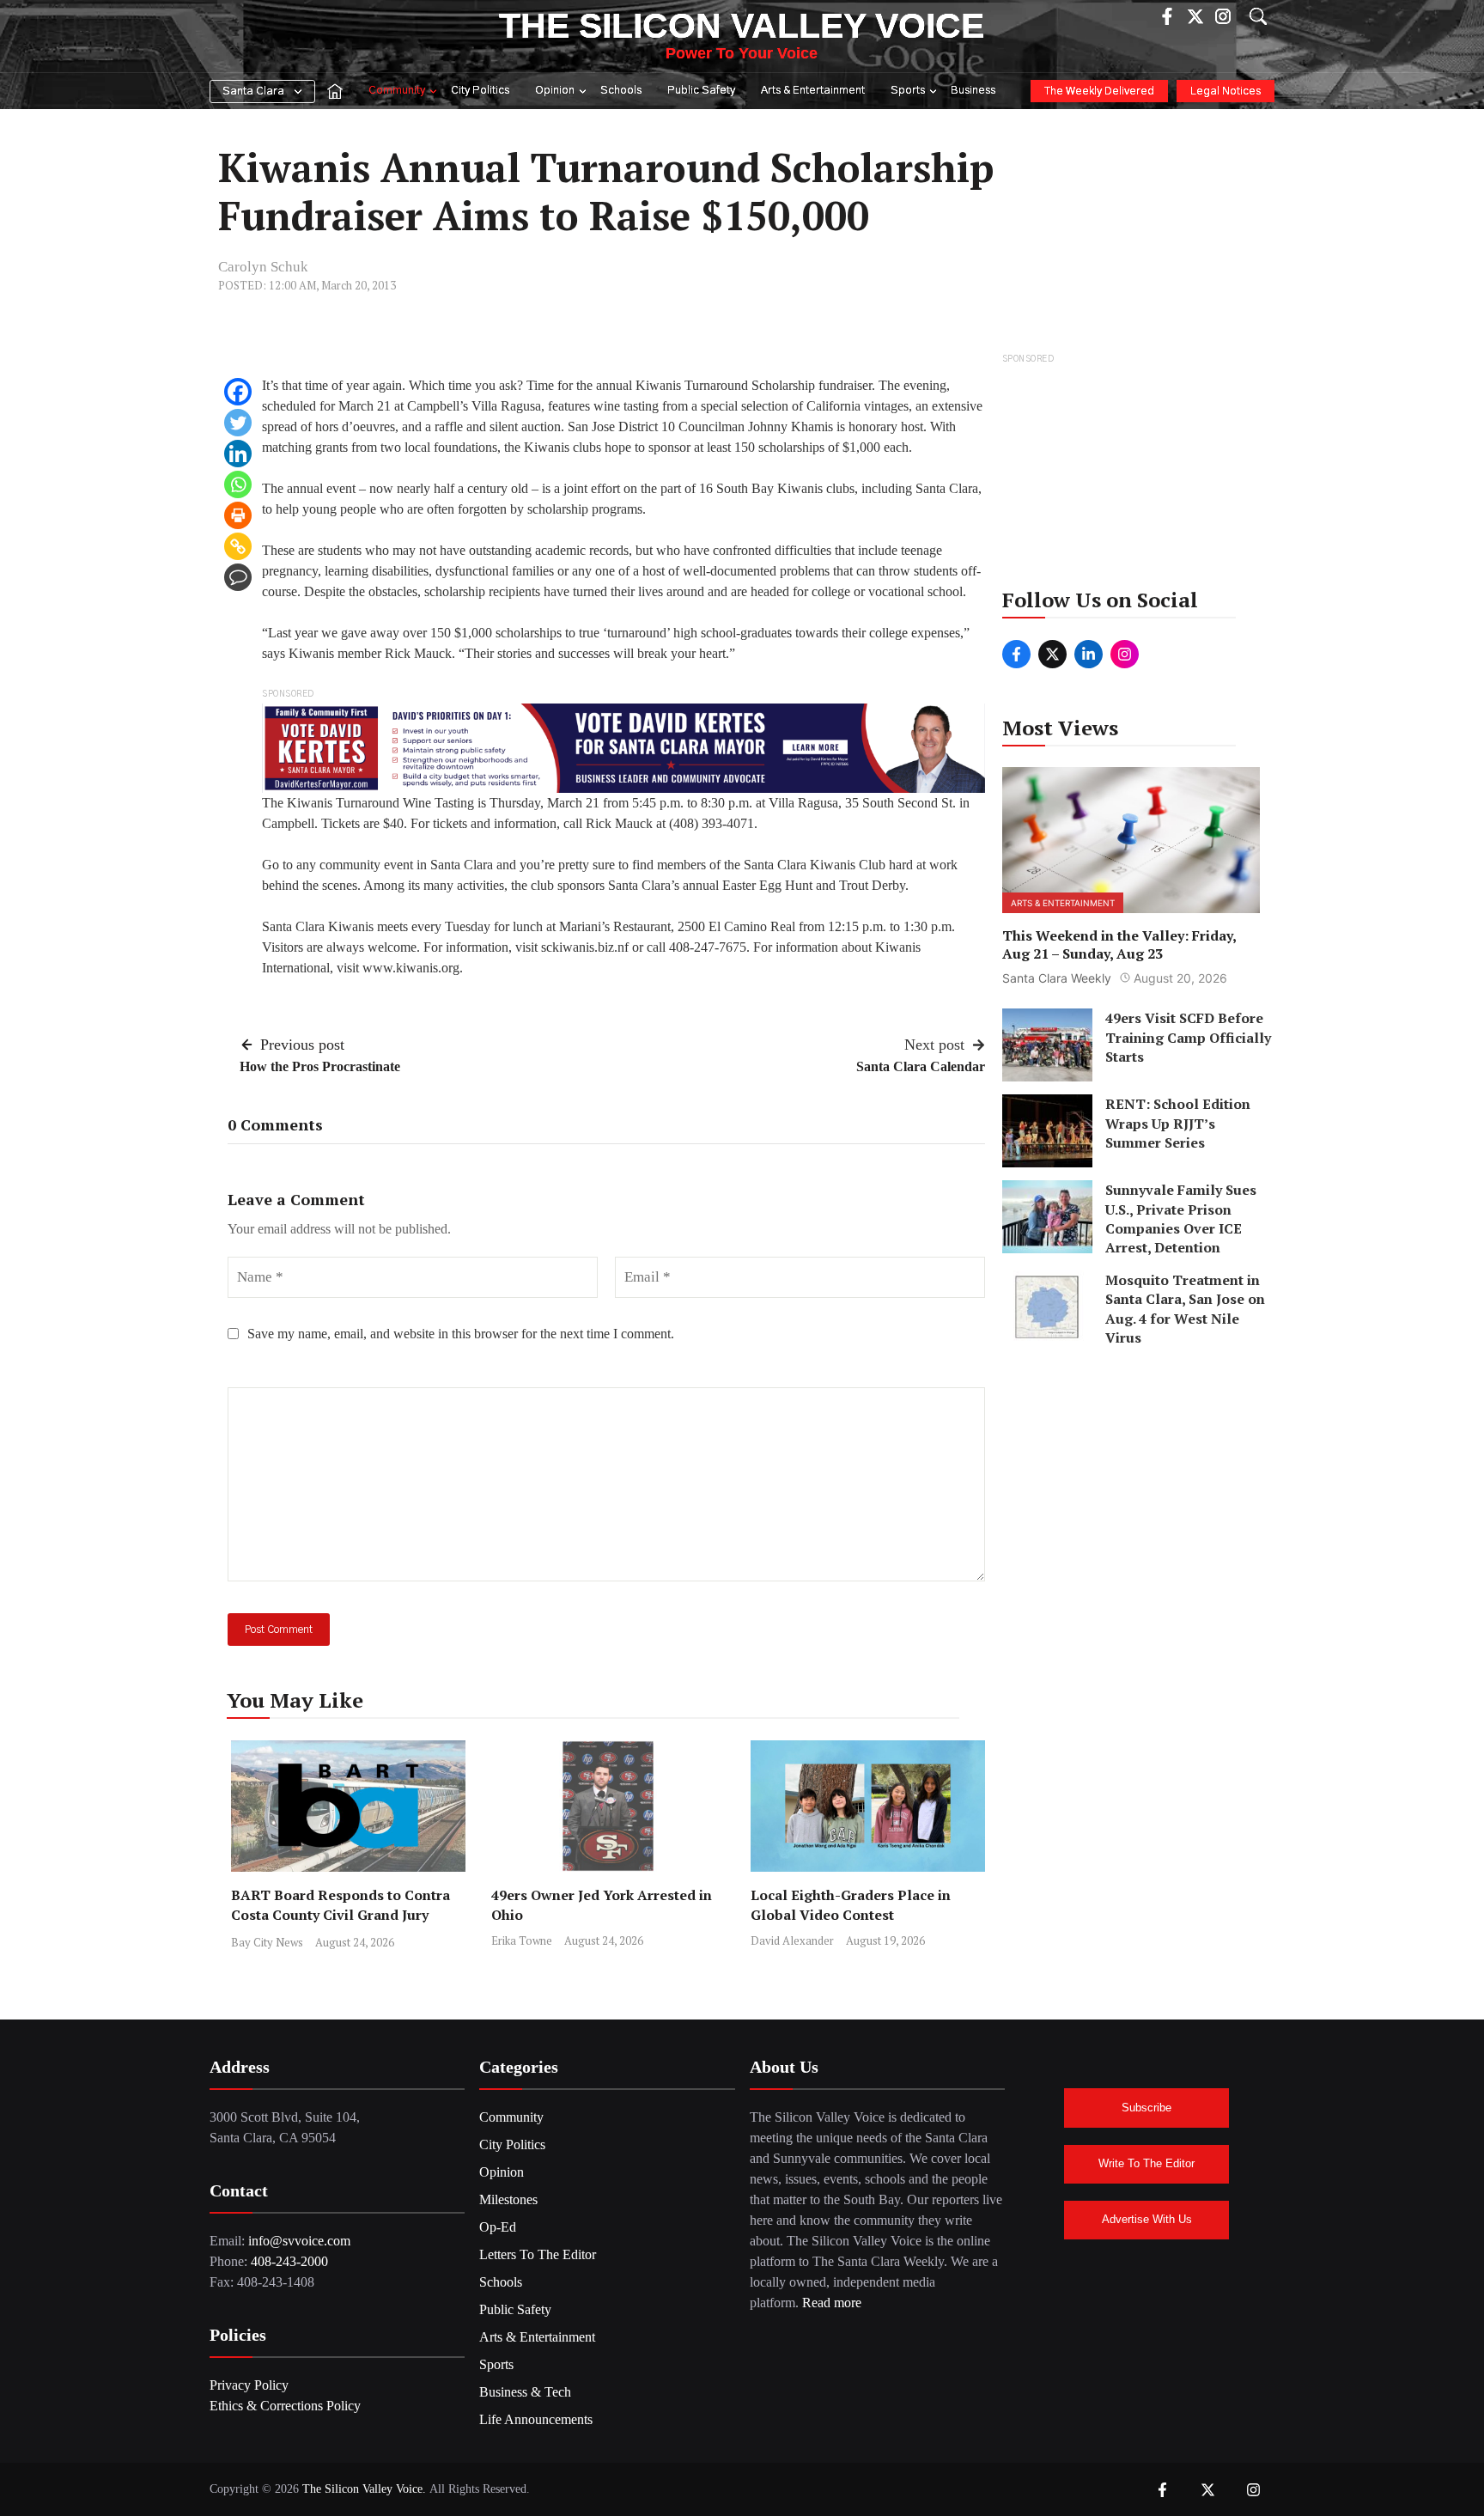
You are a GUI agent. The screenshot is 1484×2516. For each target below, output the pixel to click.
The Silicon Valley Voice (742, 26)
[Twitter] (238, 423)
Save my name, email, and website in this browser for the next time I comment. (461, 1334)
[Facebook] (238, 392)
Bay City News (267, 1942)
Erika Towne (522, 1940)
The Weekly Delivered (1099, 91)
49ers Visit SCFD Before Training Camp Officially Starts (1188, 1037)
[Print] (238, 515)
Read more (832, 2303)
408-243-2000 (289, 2261)
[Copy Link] (238, 546)
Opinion (555, 91)
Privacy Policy (249, 2385)
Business (973, 91)
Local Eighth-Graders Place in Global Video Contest (851, 1905)
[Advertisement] (1132, 476)
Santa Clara (253, 91)
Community (397, 91)
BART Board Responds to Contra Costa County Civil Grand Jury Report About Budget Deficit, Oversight (341, 1925)
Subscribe (1146, 2108)
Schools (621, 91)
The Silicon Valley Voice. (364, 2489)
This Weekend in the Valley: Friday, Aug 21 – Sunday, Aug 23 (1119, 944)
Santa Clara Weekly (1057, 978)
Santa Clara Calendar (921, 1066)
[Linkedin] (238, 454)
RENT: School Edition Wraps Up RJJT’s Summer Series (1178, 1123)
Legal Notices (1226, 91)
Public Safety (701, 91)
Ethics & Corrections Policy (285, 2406)
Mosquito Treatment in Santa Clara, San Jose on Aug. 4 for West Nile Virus (1185, 1309)
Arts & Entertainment (813, 91)
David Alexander (792, 1940)
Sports (908, 91)
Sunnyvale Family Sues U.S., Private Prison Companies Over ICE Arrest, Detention (1181, 1218)
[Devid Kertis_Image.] (623, 747)
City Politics (480, 91)
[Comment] (238, 577)
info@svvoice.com (299, 2241)
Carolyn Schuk (263, 267)
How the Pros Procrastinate (320, 1066)
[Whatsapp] (238, 484)
